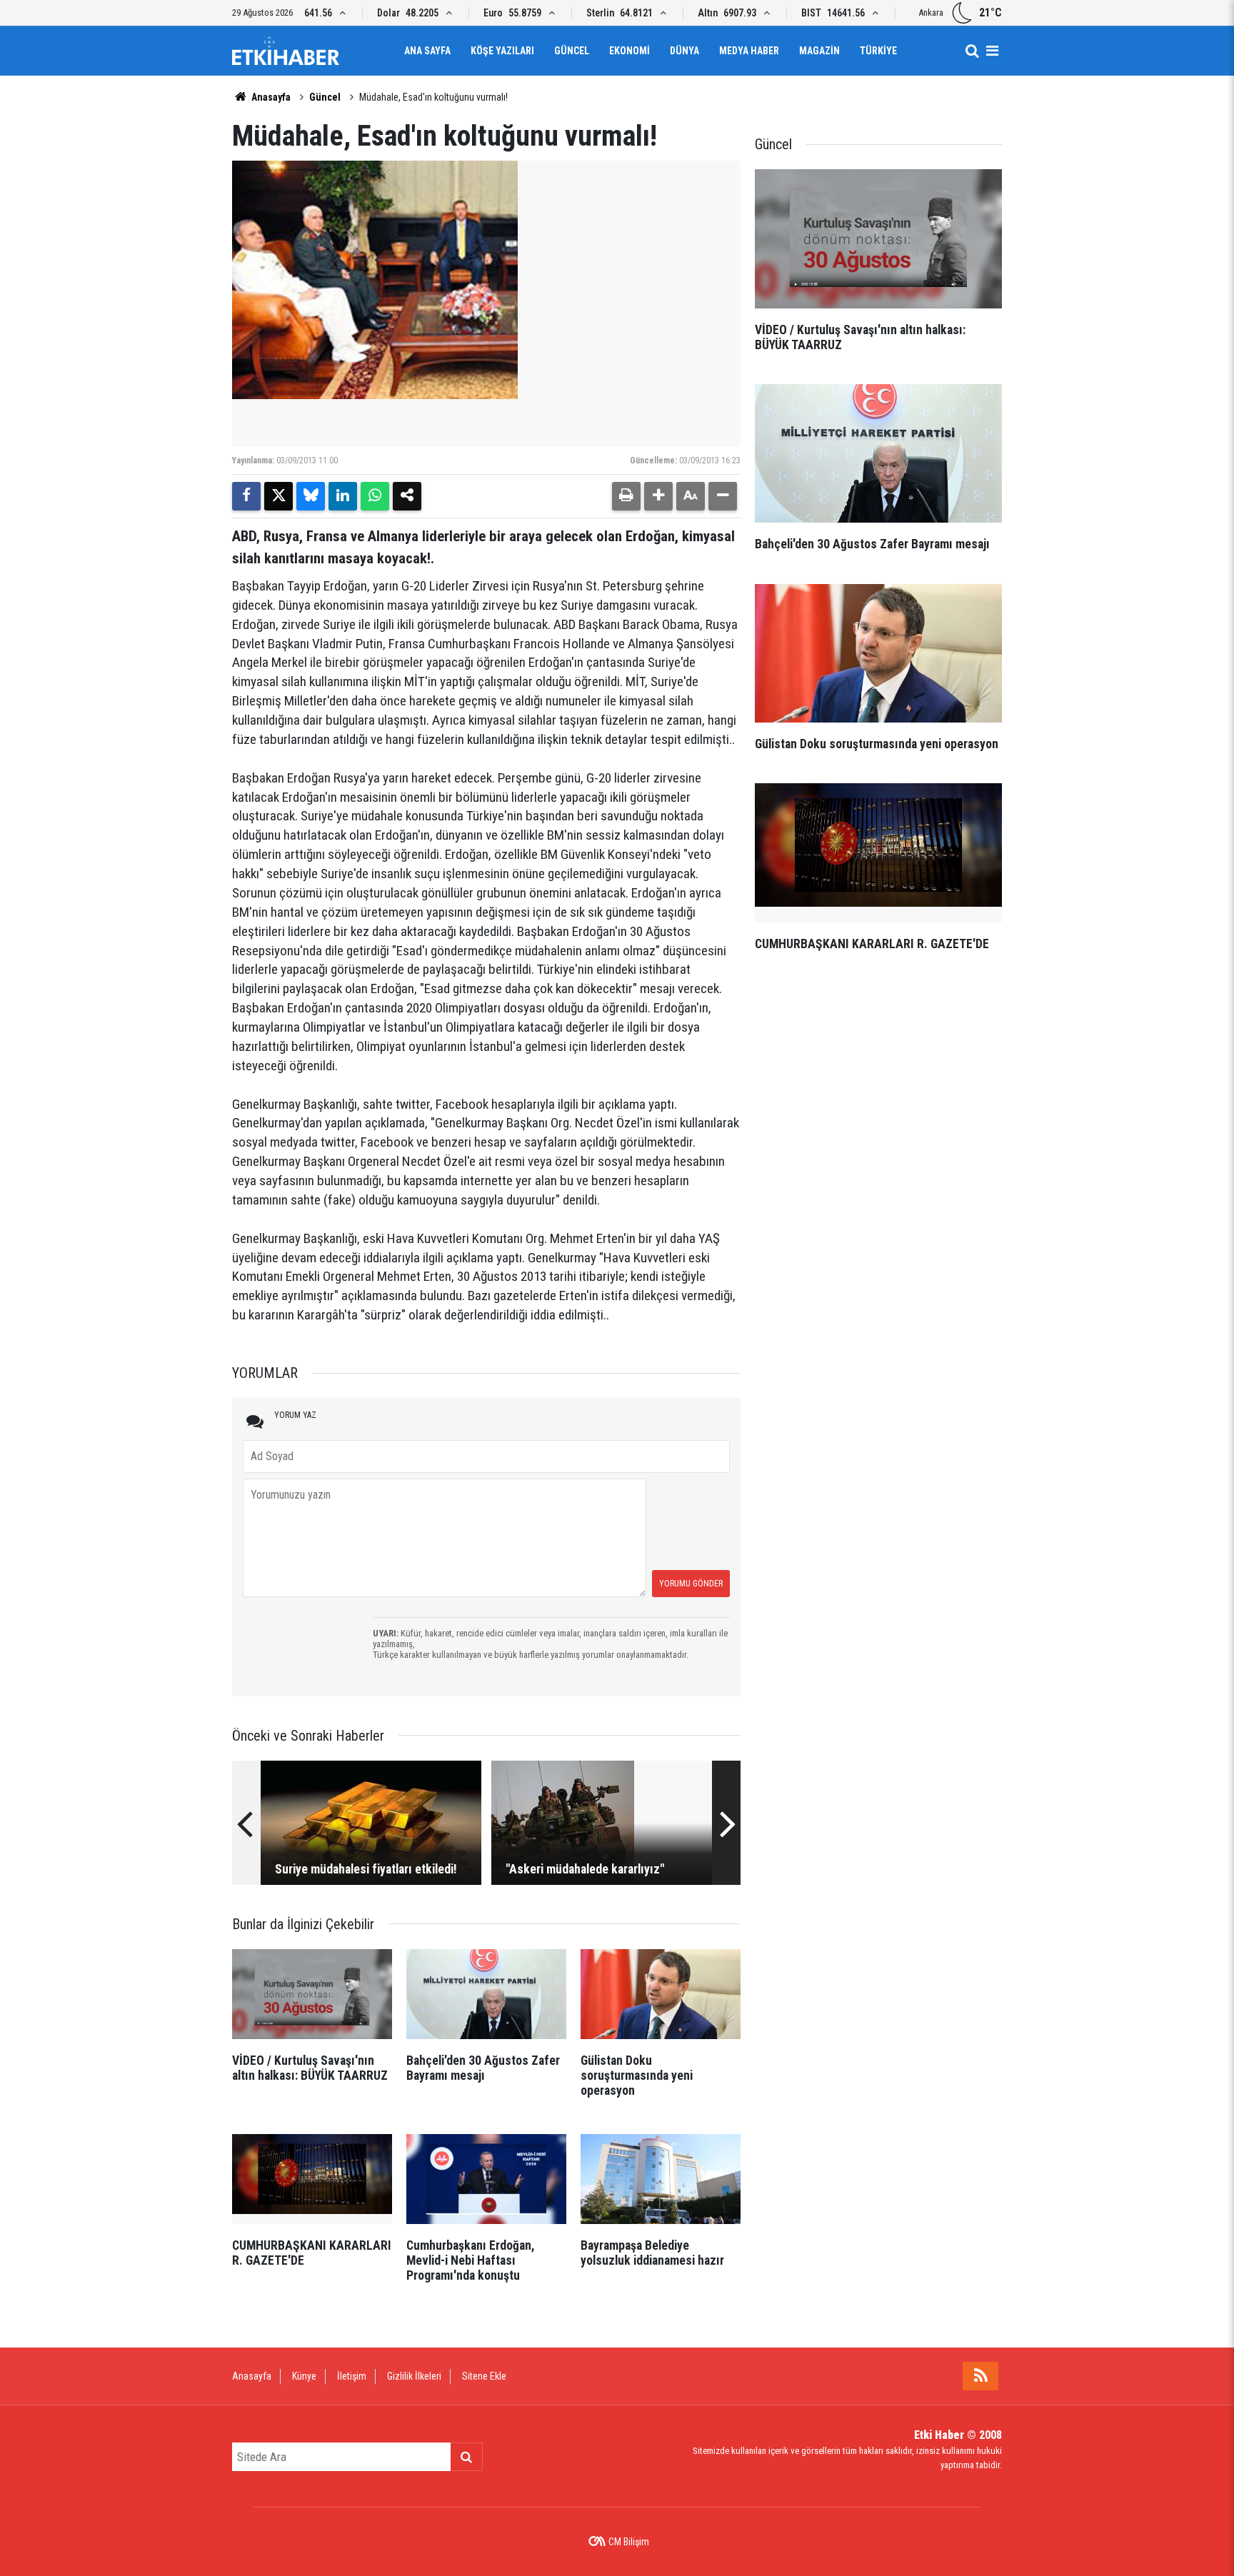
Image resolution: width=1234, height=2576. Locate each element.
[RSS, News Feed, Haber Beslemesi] (980, 2376)
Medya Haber (749, 51)
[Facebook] (246, 496)
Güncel (572, 51)
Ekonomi (629, 51)
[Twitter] (279, 496)
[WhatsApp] (375, 496)
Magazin (819, 51)
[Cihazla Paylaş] (407, 496)
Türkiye (878, 51)
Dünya (684, 51)
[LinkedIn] (343, 496)
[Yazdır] (626, 496)
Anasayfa (270, 97)
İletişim (352, 2376)
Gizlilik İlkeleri (414, 2376)
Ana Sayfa (427, 51)
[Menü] (992, 51)
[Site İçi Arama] (972, 51)
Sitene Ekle (484, 2376)
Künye (304, 2376)
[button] (658, 496)
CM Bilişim (629, 2542)
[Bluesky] (311, 496)
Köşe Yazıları (502, 51)
